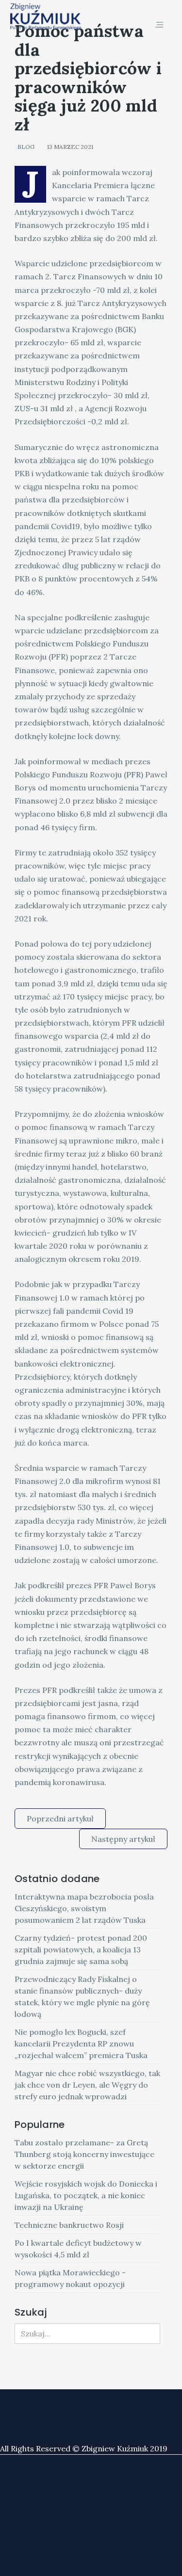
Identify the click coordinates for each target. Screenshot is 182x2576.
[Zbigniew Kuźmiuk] (46, 17)
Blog (26, 147)
